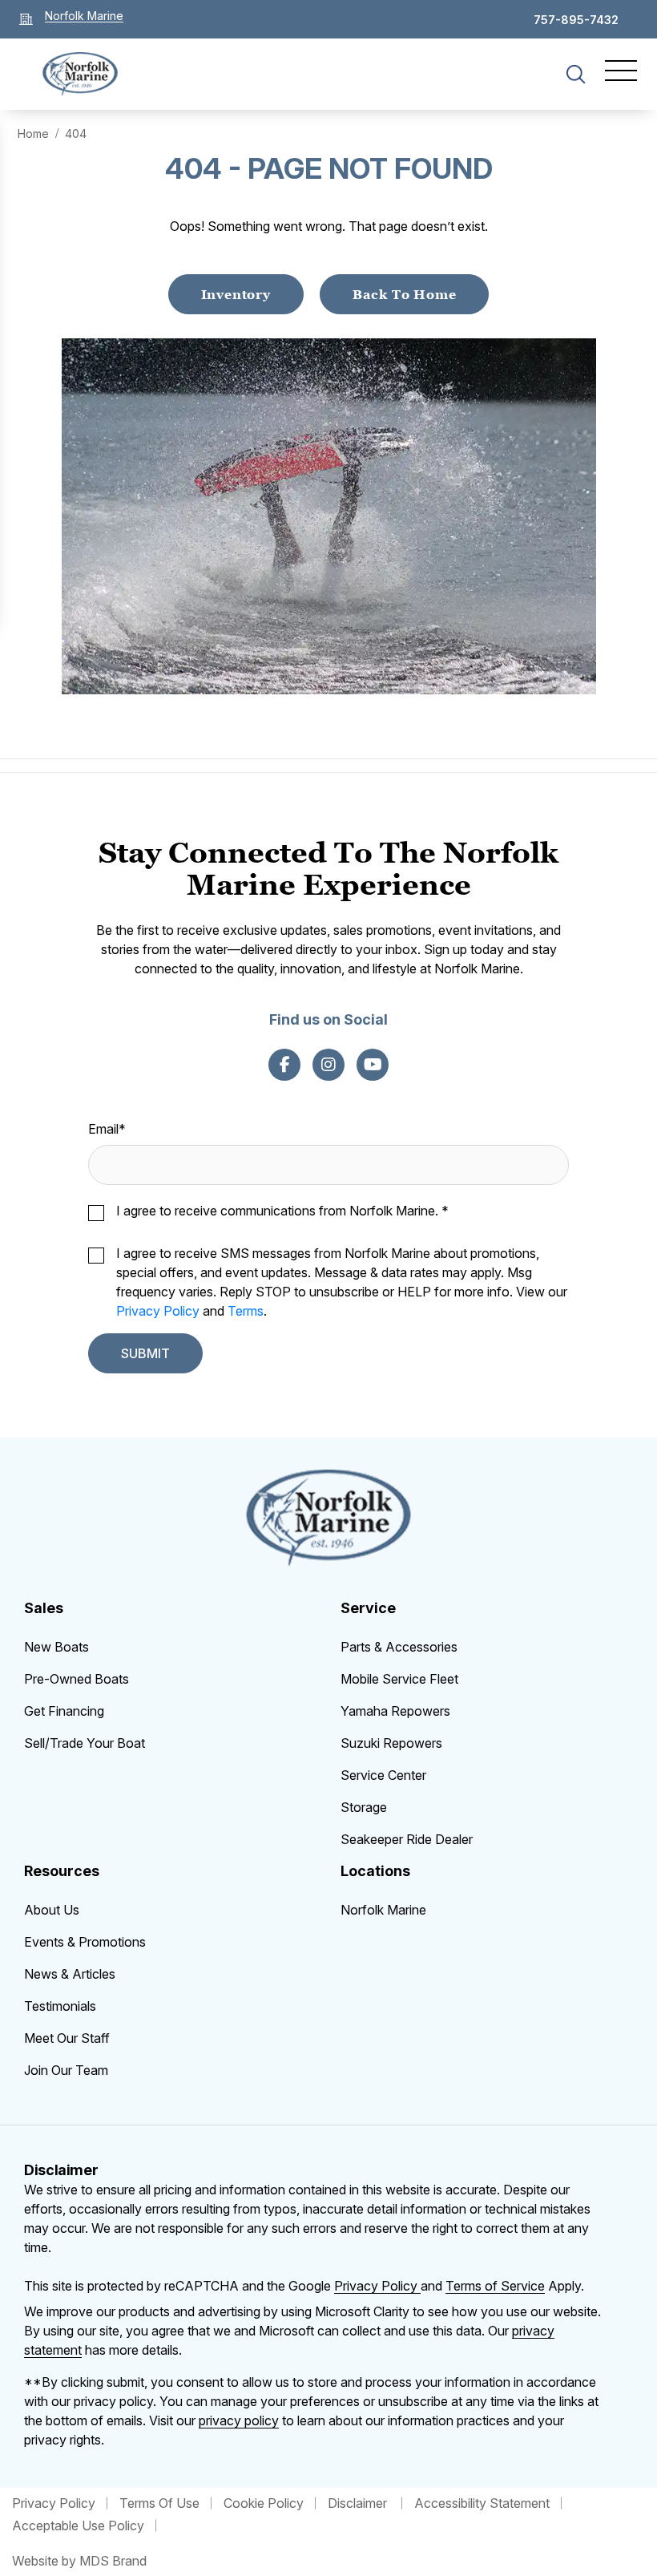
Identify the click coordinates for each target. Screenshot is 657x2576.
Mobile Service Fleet (399, 1679)
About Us (52, 1910)
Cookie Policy (264, 2503)
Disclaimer (359, 2503)
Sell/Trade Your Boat (85, 1743)
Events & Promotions (85, 1942)
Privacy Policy (158, 1311)
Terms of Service (495, 2286)
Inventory (236, 294)
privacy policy (239, 2420)
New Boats (56, 1647)
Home (33, 133)
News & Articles (70, 1974)
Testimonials (60, 2006)
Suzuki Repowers (391, 1743)
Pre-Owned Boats (77, 1679)
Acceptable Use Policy (78, 2525)
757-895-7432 (576, 20)
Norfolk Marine (383, 1910)
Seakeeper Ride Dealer (407, 1839)
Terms (246, 1311)
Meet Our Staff (67, 2038)
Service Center (383, 1775)
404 (76, 133)
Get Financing (64, 1711)
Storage (364, 1807)
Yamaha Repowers (395, 1711)
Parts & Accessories (399, 1647)
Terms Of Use (159, 2503)
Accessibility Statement (482, 2503)
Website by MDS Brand (79, 2561)
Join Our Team (66, 2070)
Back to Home (405, 294)
